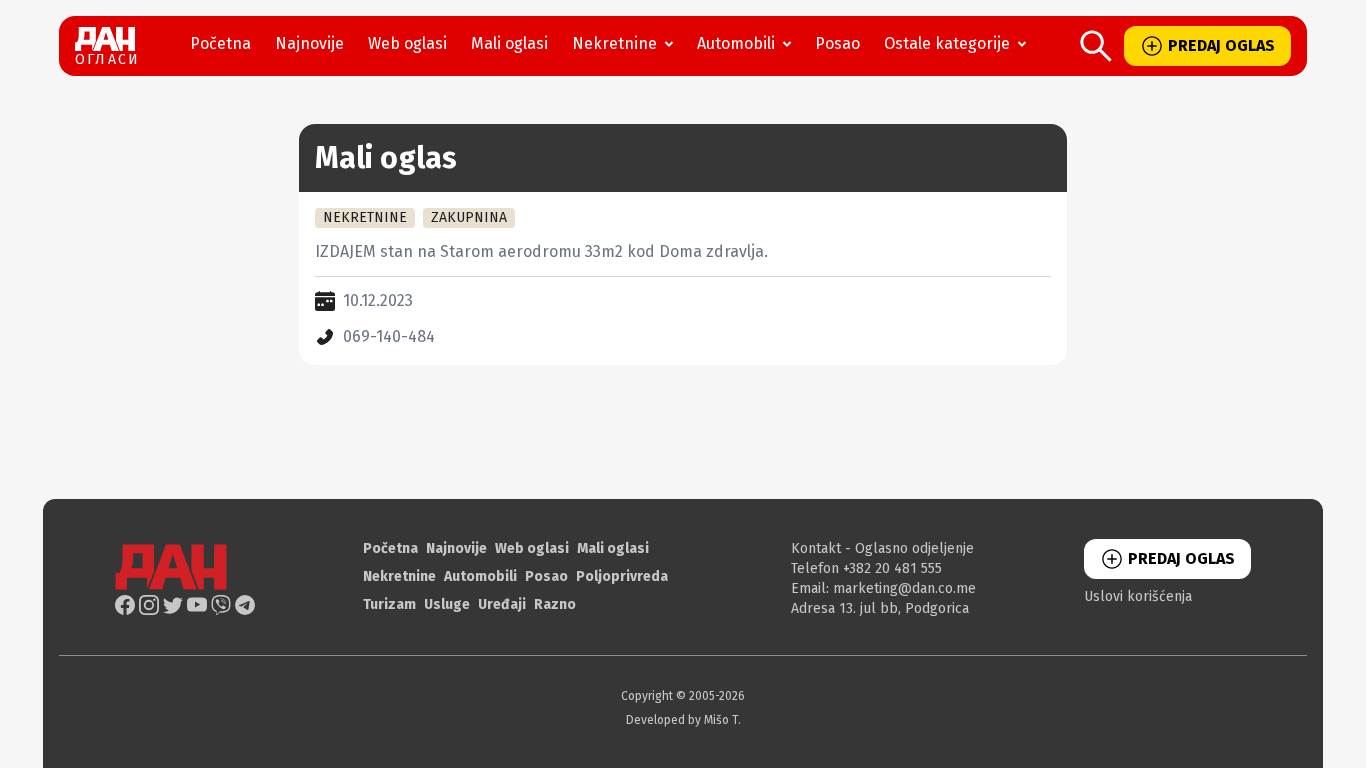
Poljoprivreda (622, 576)
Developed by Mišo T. (683, 720)
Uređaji (502, 604)
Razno (555, 604)
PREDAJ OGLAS (1221, 45)
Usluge (447, 604)
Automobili (736, 43)
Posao (837, 43)
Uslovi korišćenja (1138, 596)
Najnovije (309, 43)
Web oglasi (407, 43)
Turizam (389, 604)
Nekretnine (614, 43)
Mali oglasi (509, 43)
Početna (220, 43)
